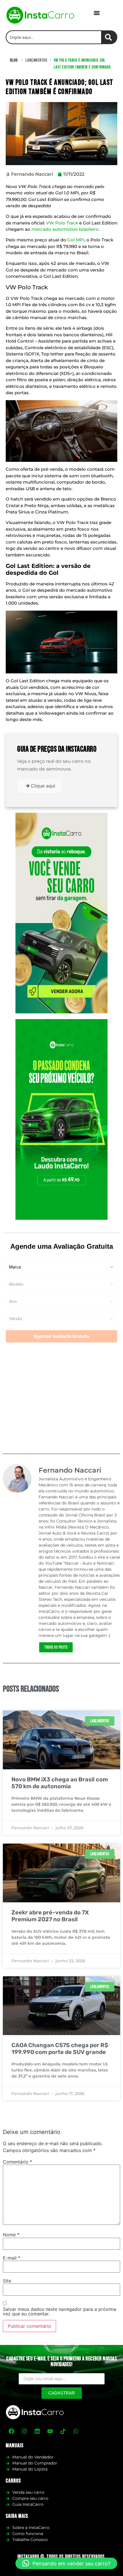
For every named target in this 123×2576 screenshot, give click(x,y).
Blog (14, 60)
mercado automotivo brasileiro (65, 229)
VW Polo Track (62, 223)
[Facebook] (11, 2431)
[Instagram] (24, 2431)
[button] (97, 13)
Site (7, 2281)
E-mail (12, 2258)
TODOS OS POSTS (56, 1647)
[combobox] (54, 37)
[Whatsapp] (76, 2431)
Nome (11, 2235)
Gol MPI (76, 240)
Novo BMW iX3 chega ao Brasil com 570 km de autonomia (60, 1783)
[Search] (110, 37)
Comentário (17, 2162)
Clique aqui (43, 786)
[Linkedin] (37, 2431)
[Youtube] (50, 2431)
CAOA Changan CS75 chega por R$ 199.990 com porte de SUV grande (60, 2049)
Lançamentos (36, 60)
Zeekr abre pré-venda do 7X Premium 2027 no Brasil (50, 1916)
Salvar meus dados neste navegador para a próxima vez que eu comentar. (59, 2311)
